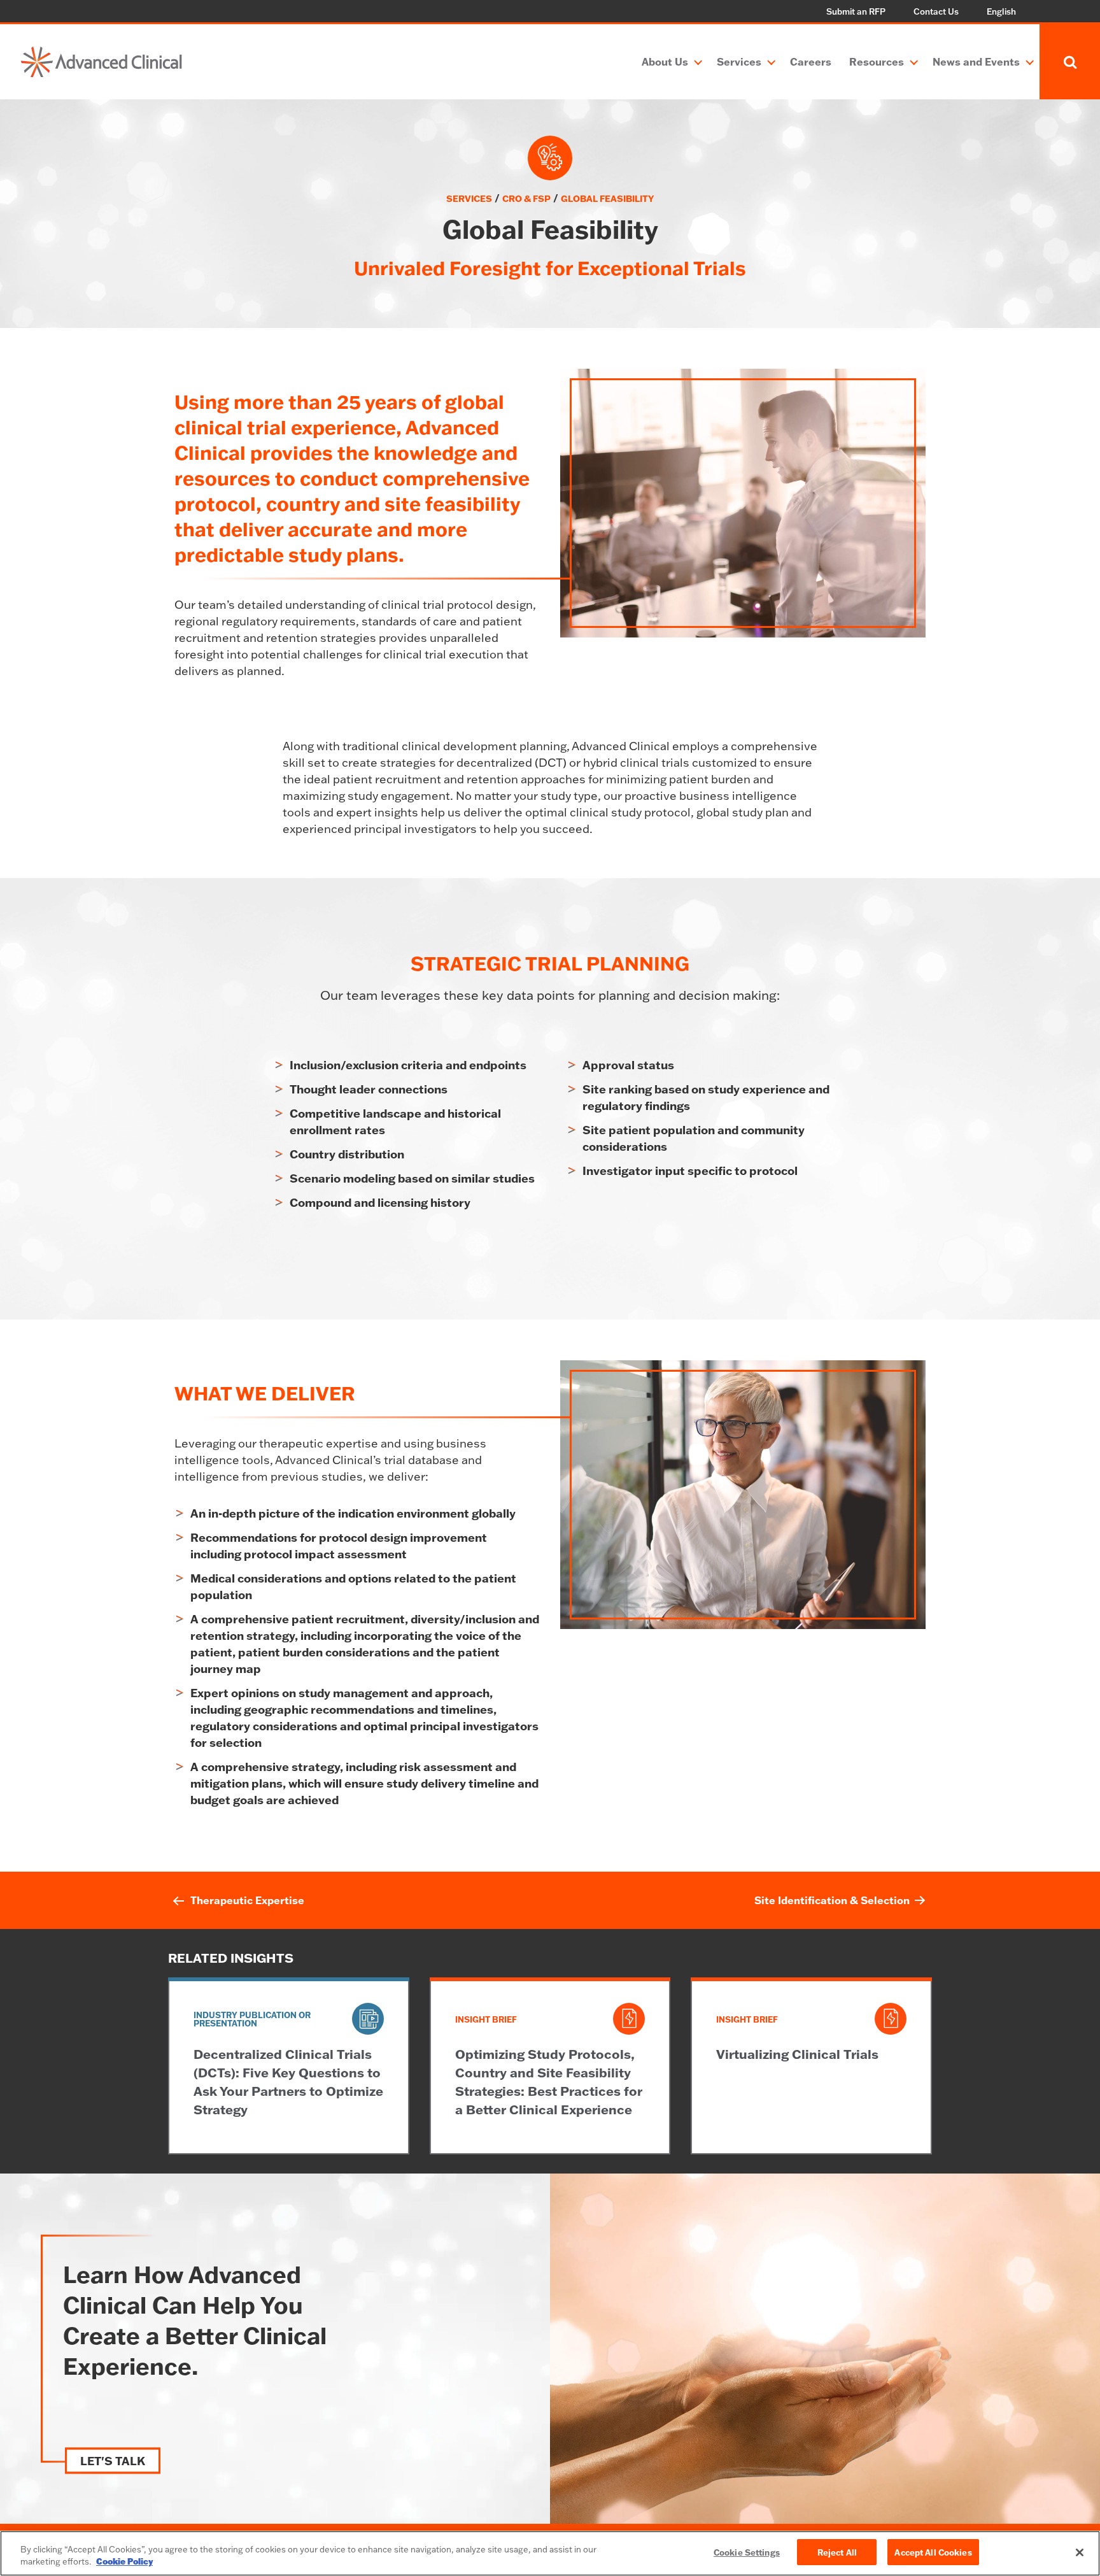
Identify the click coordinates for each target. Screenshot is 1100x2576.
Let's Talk (113, 2461)
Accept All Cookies (933, 2552)
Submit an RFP (856, 11)
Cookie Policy (124, 2562)
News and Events (976, 61)
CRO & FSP (526, 198)
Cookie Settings (747, 2552)
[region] (550, 2553)
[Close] (1080, 2552)
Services (739, 61)
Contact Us (936, 11)
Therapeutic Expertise (247, 1900)
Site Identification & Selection (832, 1900)
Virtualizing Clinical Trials (797, 2054)
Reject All (837, 2552)
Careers (811, 61)
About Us (665, 61)
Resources (877, 61)
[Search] (1070, 62)
